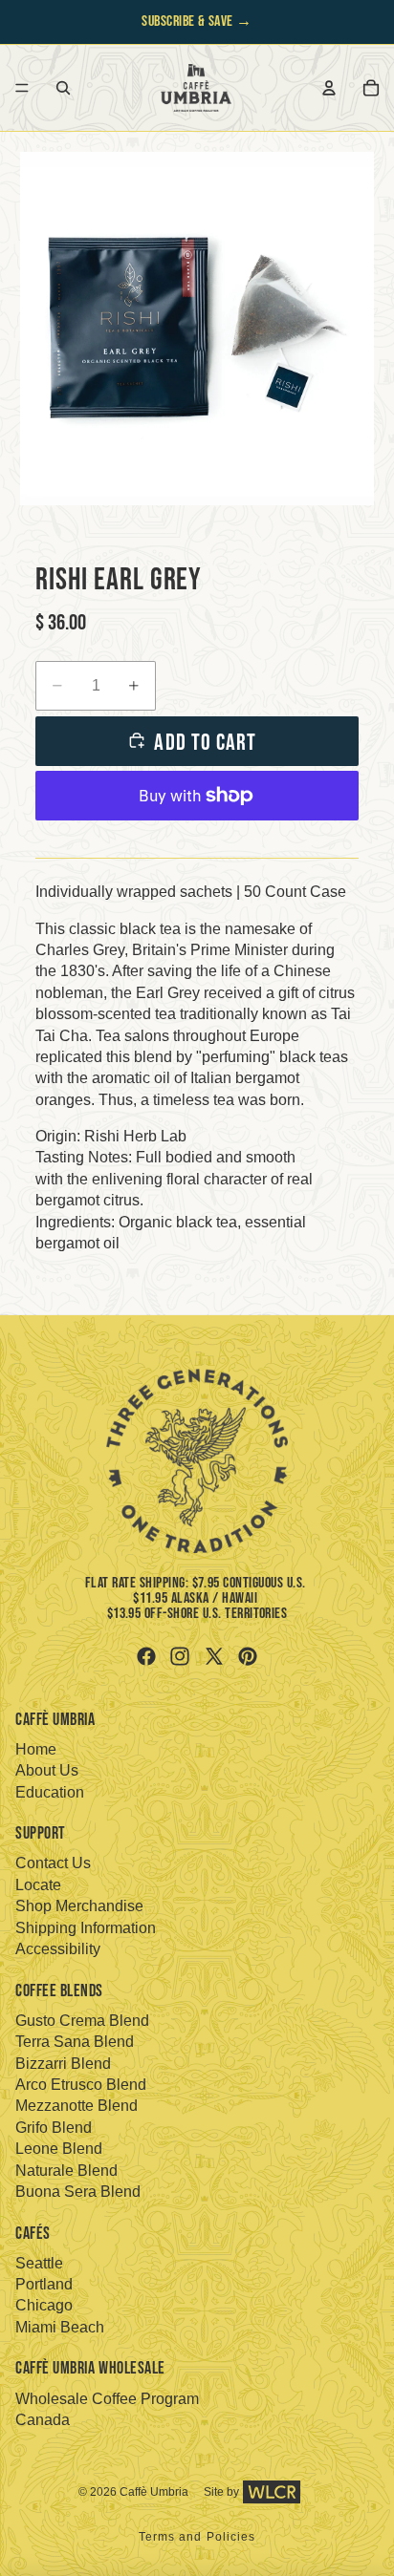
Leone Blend (59, 2149)
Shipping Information (86, 1928)
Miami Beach (60, 2327)
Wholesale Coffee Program (107, 2399)
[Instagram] (180, 1656)
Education (50, 1792)
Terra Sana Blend (75, 2042)
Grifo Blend (54, 2128)
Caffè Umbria (154, 2492)
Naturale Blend (66, 2171)
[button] (197, 329)
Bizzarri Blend (63, 2064)
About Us (47, 1770)
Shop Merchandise (79, 1906)
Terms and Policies (197, 2537)
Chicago (44, 2305)
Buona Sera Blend (78, 2192)
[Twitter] (214, 1656)
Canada (43, 2420)
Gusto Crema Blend (82, 2021)
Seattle (39, 2263)
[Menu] (22, 88)
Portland (44, 2284)
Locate (38, 1885)
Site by (221, 2492)
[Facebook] (146, 1656)
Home (36, 1749)
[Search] (63, 88)
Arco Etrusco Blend (81, 2085)
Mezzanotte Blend (77, 2106)
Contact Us (53, 1863)
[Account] (329, 88)
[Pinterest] (248, 1656)
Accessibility (58, 1949)
